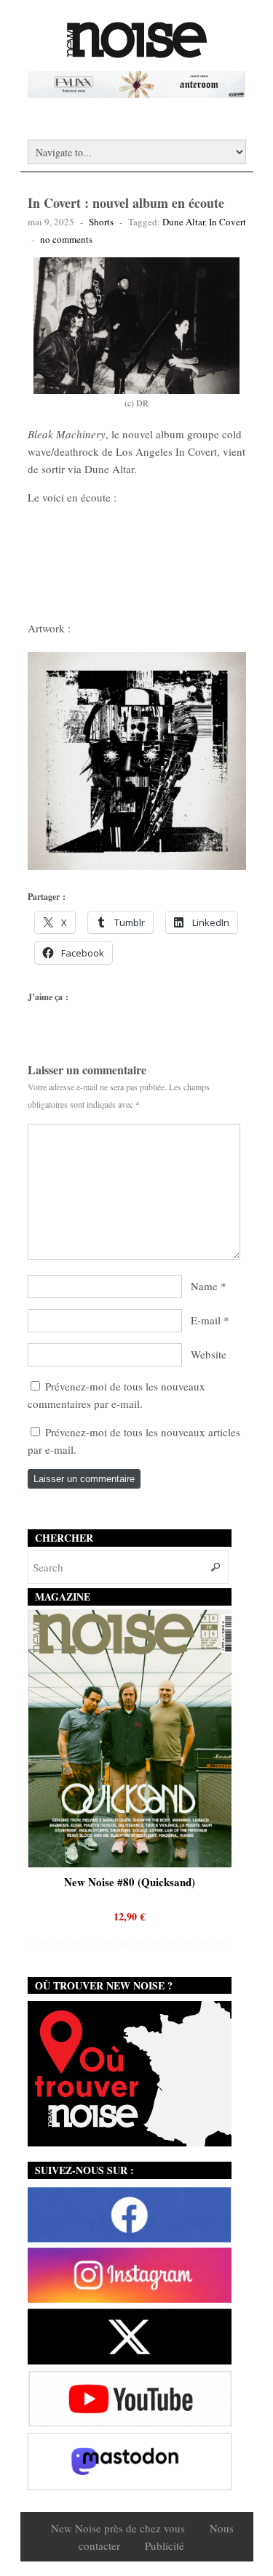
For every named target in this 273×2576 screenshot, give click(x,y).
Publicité (165, 2545)
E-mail (206, 1320)
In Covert (227, 222)
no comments (66, 239)
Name (204, 1286)
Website (209, 1354)
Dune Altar (183, 222)
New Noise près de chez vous (118, 2528)
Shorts (101, 222)
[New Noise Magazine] (137, 51)
